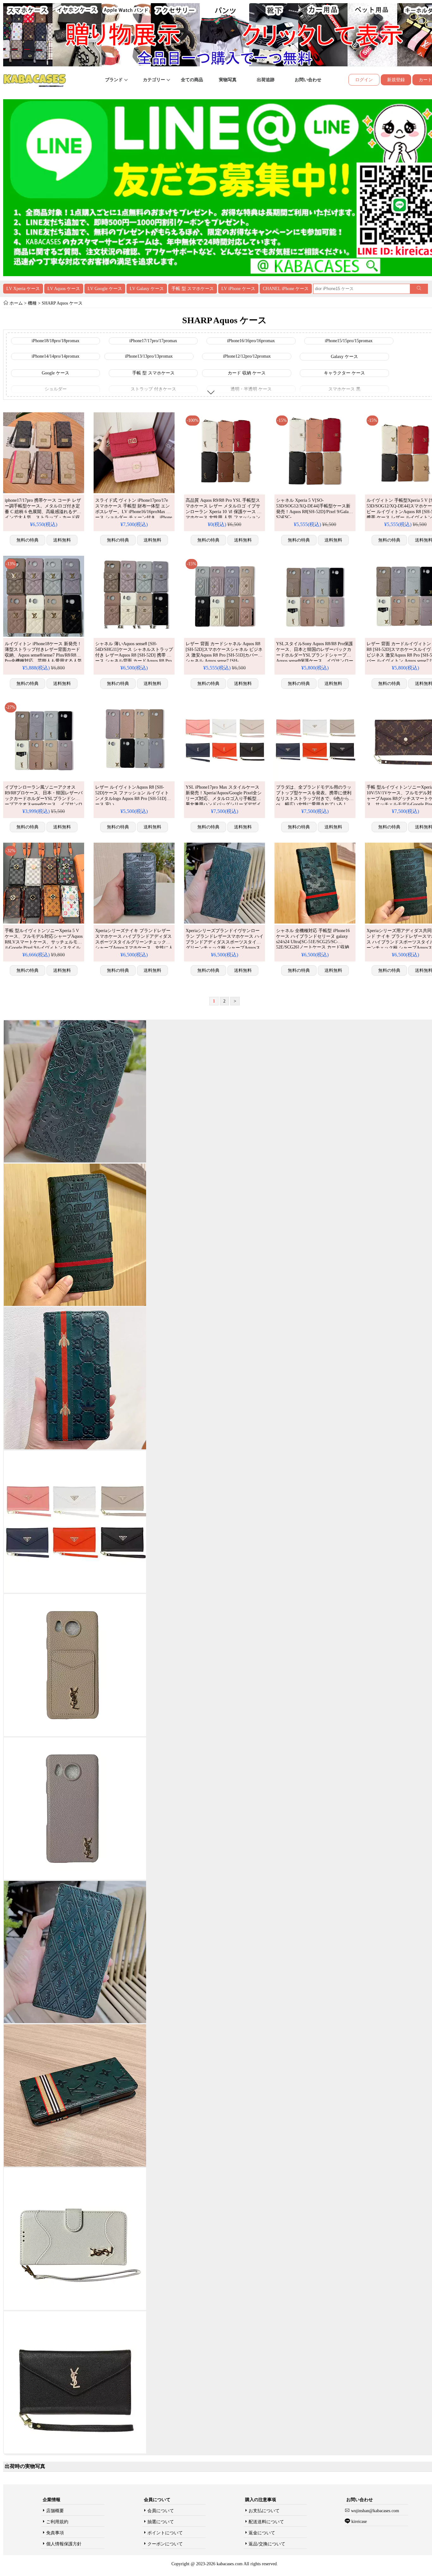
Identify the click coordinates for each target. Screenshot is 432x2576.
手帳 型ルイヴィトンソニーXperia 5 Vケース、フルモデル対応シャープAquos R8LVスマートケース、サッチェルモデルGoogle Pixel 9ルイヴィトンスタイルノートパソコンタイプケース (44, 942)
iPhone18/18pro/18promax (56, 341)
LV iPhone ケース (238, 289)
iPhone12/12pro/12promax (247, 356)
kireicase (359, 2521)
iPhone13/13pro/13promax (149, 356)
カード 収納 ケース (247, 373)
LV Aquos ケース (64, 289)
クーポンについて (165, 2544)
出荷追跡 (266, 80)
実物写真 (228, 80)
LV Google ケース (105, 289)
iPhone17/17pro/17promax (153, 341)
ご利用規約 (57, 2522)
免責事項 (55, 2533)
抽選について (161, 2522)
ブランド (114, 80)
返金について (262, 2533)
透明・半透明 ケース (251, 389)
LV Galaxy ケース (147, 289)
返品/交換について (267, 2544)
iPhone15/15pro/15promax (349, 341)
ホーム (16, 303)
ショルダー (56, 389)
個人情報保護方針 (64, 2544)
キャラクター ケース (344, 373)
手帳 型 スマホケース (193, 289)
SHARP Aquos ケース (62, 303)
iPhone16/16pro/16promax (251, 341)
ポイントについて (165, 2533)
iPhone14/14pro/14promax (56, 356)
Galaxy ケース (344, 357)
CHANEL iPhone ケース (286, 289)
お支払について (264, 2511)
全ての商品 (192, 80)
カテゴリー (155, 80)
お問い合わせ (308, 80)
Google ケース (56, 373)
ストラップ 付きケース (153, 389)
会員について (161, 2511)
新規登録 (396, 80)
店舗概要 (55, 2511)
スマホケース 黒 (344, 389)
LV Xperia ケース (23, 289)
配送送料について (266, 2522)
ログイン (364, 80)
